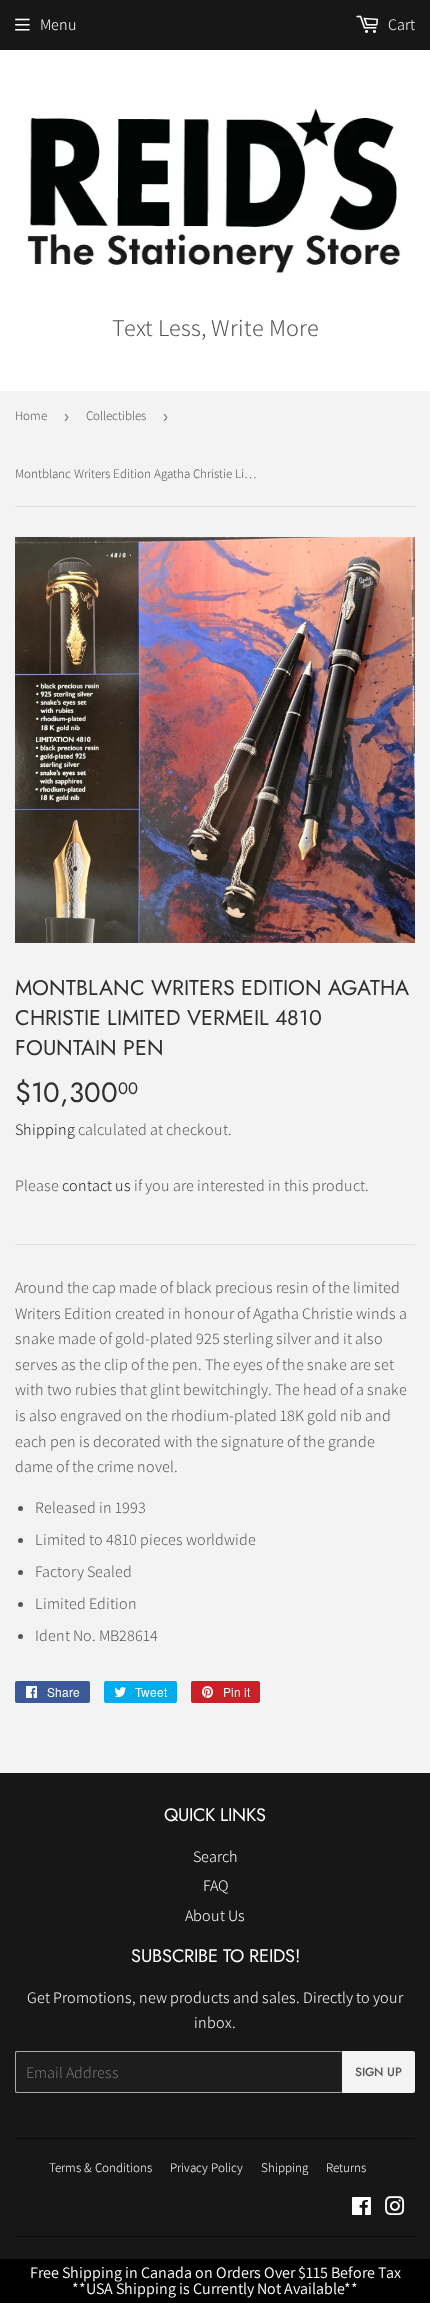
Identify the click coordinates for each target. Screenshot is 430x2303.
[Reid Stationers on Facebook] (361, 2208)
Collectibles (116, 415)
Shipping (45, 1129)
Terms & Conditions (100, 2167)
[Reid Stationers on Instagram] (395, 2208)
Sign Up (378, 2072)
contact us (96, 1185)
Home (31, 415)
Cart (400, 24)
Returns (346, 2167)
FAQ (215, 1885)
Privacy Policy (206, 2167)
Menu (58, 24)
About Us (215, 1915)
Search (215, 1856)
